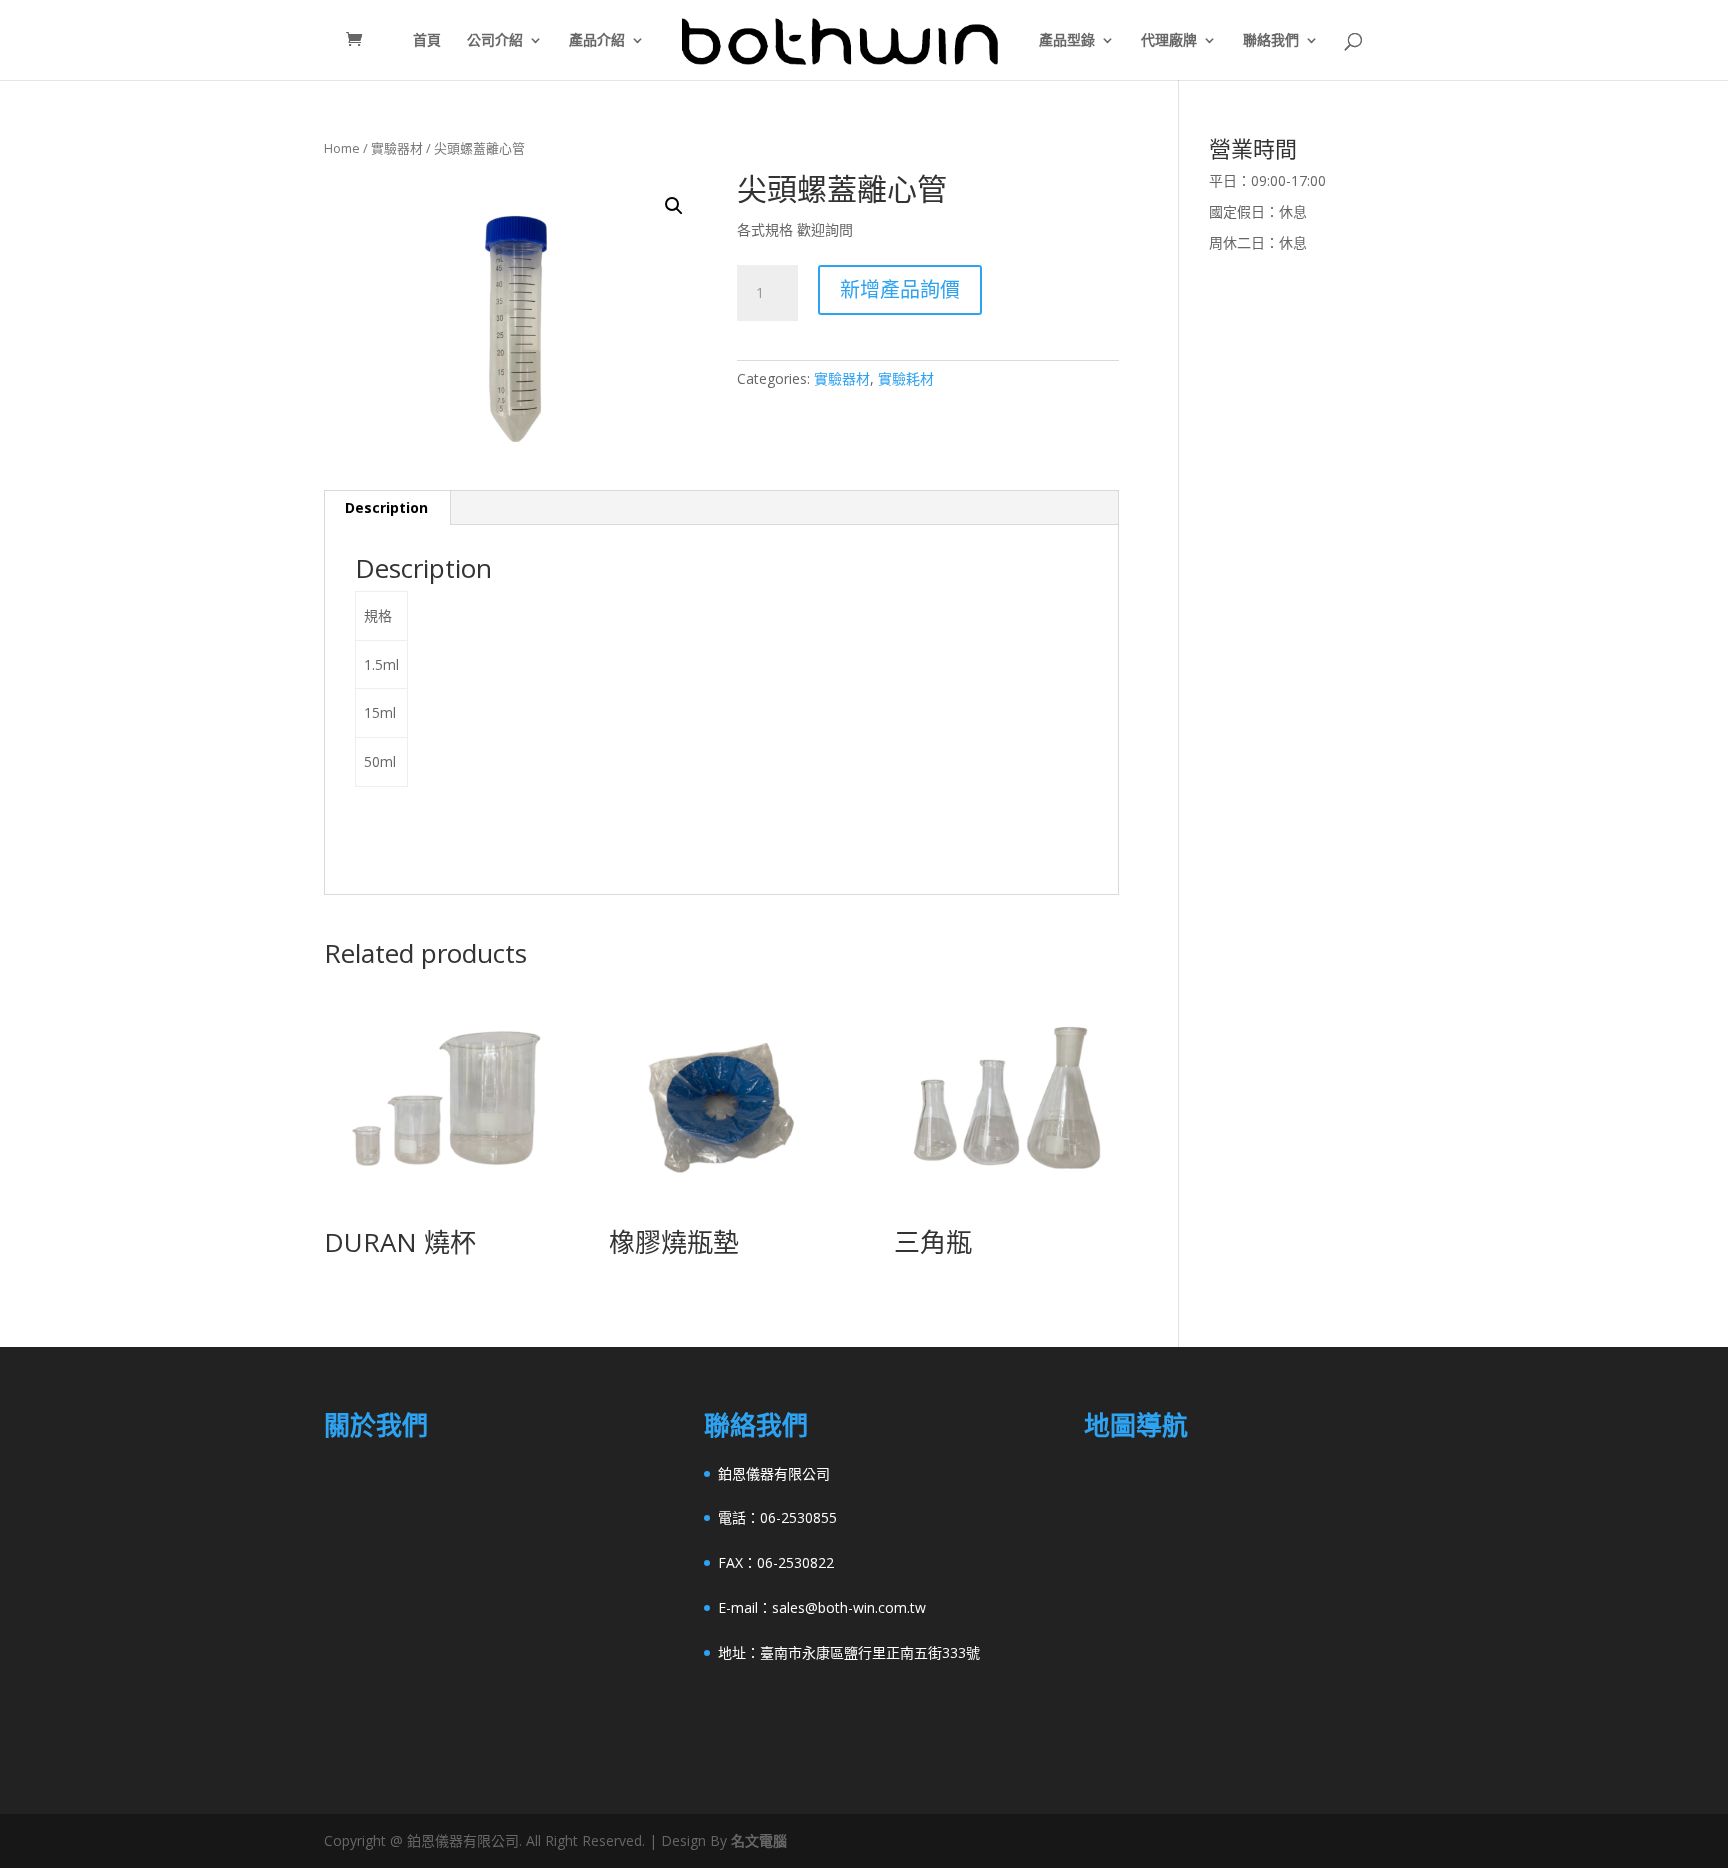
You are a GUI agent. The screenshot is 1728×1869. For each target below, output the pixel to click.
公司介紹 (495, 41)
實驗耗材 (906, 378)
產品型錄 (1067, 41)
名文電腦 (759, 1840)
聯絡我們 (1271, 41)
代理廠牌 (1169, 41)
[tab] (387, 508)
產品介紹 (597, 41)
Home (342, 148)
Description (386, 507)
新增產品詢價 (900, 289)
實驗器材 (397, 148)
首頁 (427, 41)
